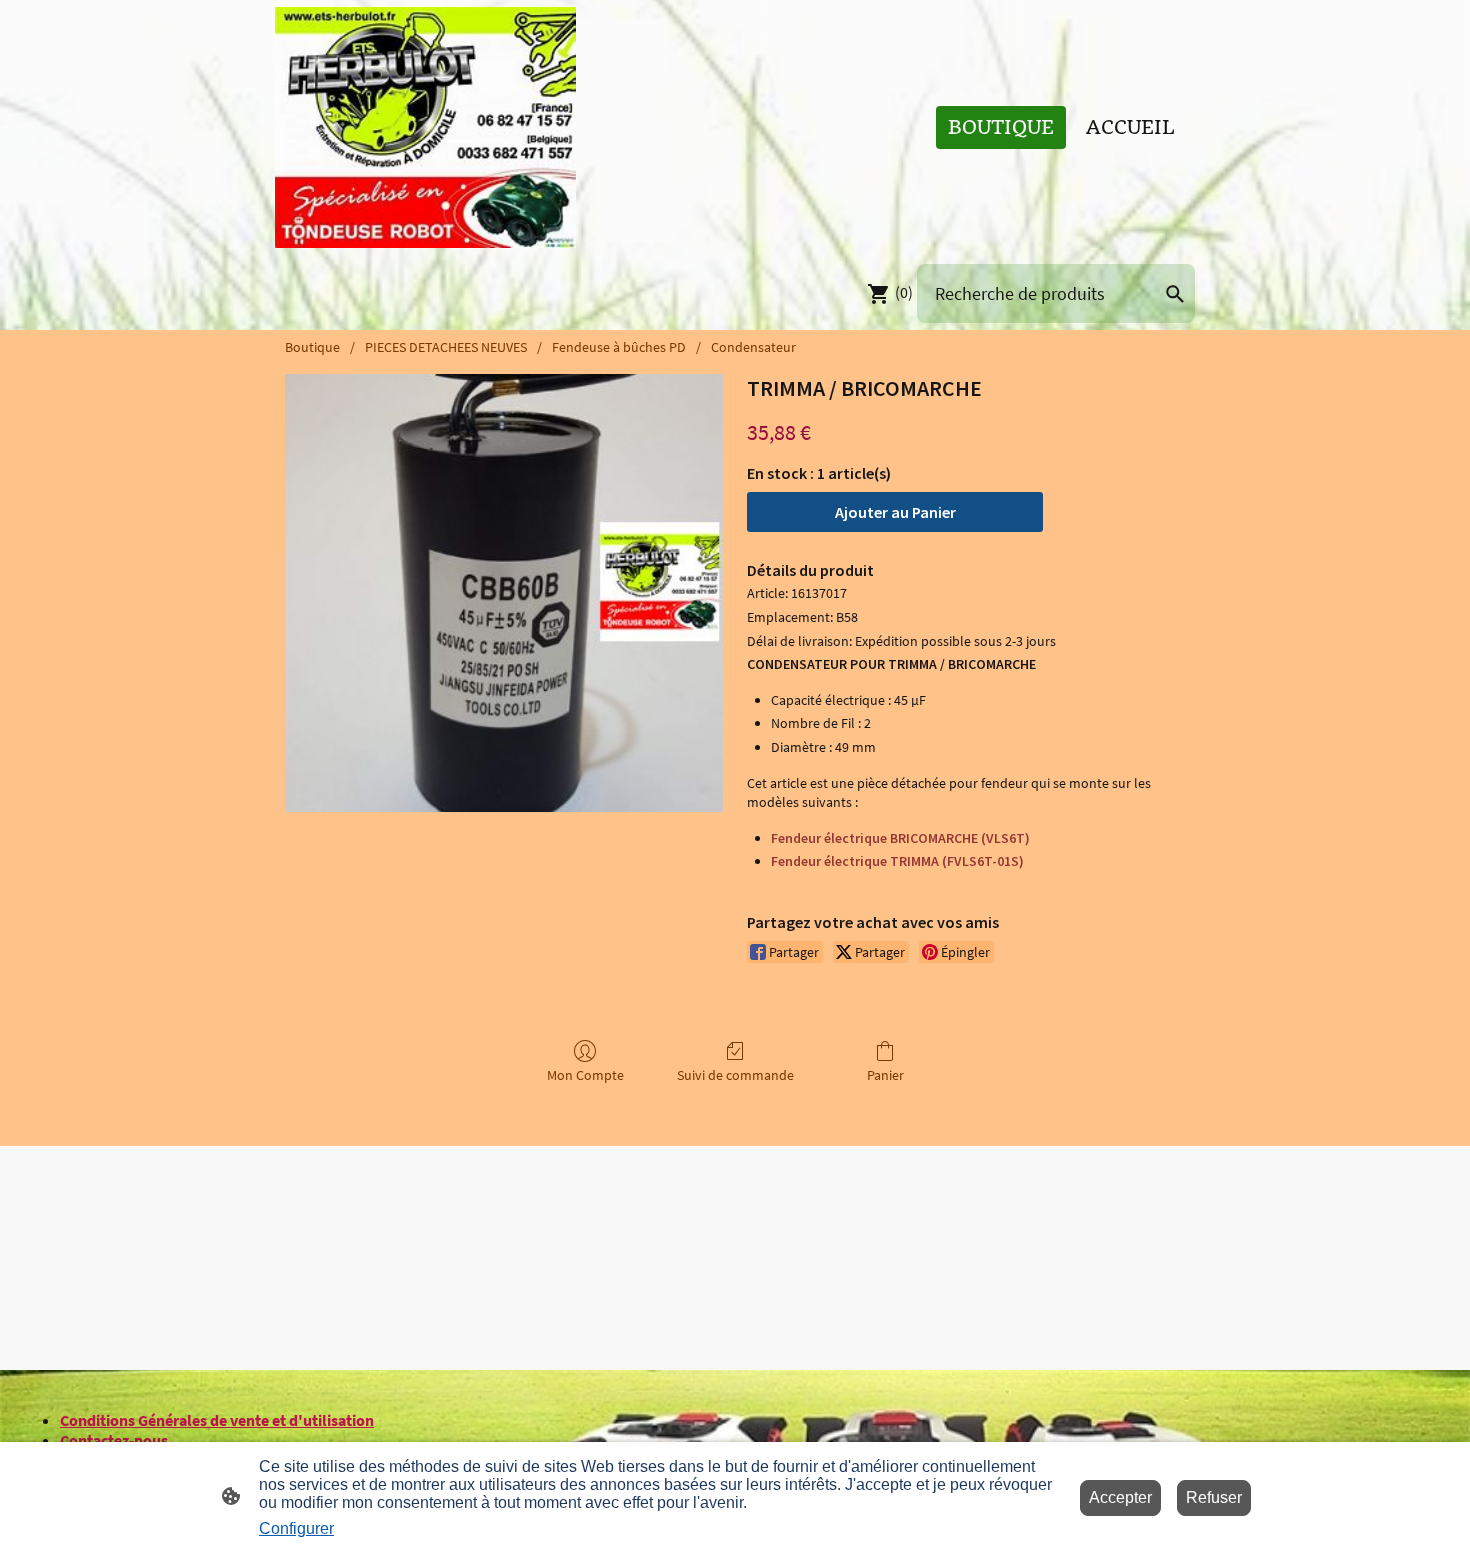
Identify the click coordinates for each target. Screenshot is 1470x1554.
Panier (885, 1075)
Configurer (296, 1528)
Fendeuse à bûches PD (619, 347)
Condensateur (753, 347)
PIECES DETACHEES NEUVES (446, 347)
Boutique (312, 347)
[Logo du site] (425, 127)
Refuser (1214, 1497)
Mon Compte (585, 1075)
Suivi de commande (735, 1075)
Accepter (1120, 1497)
